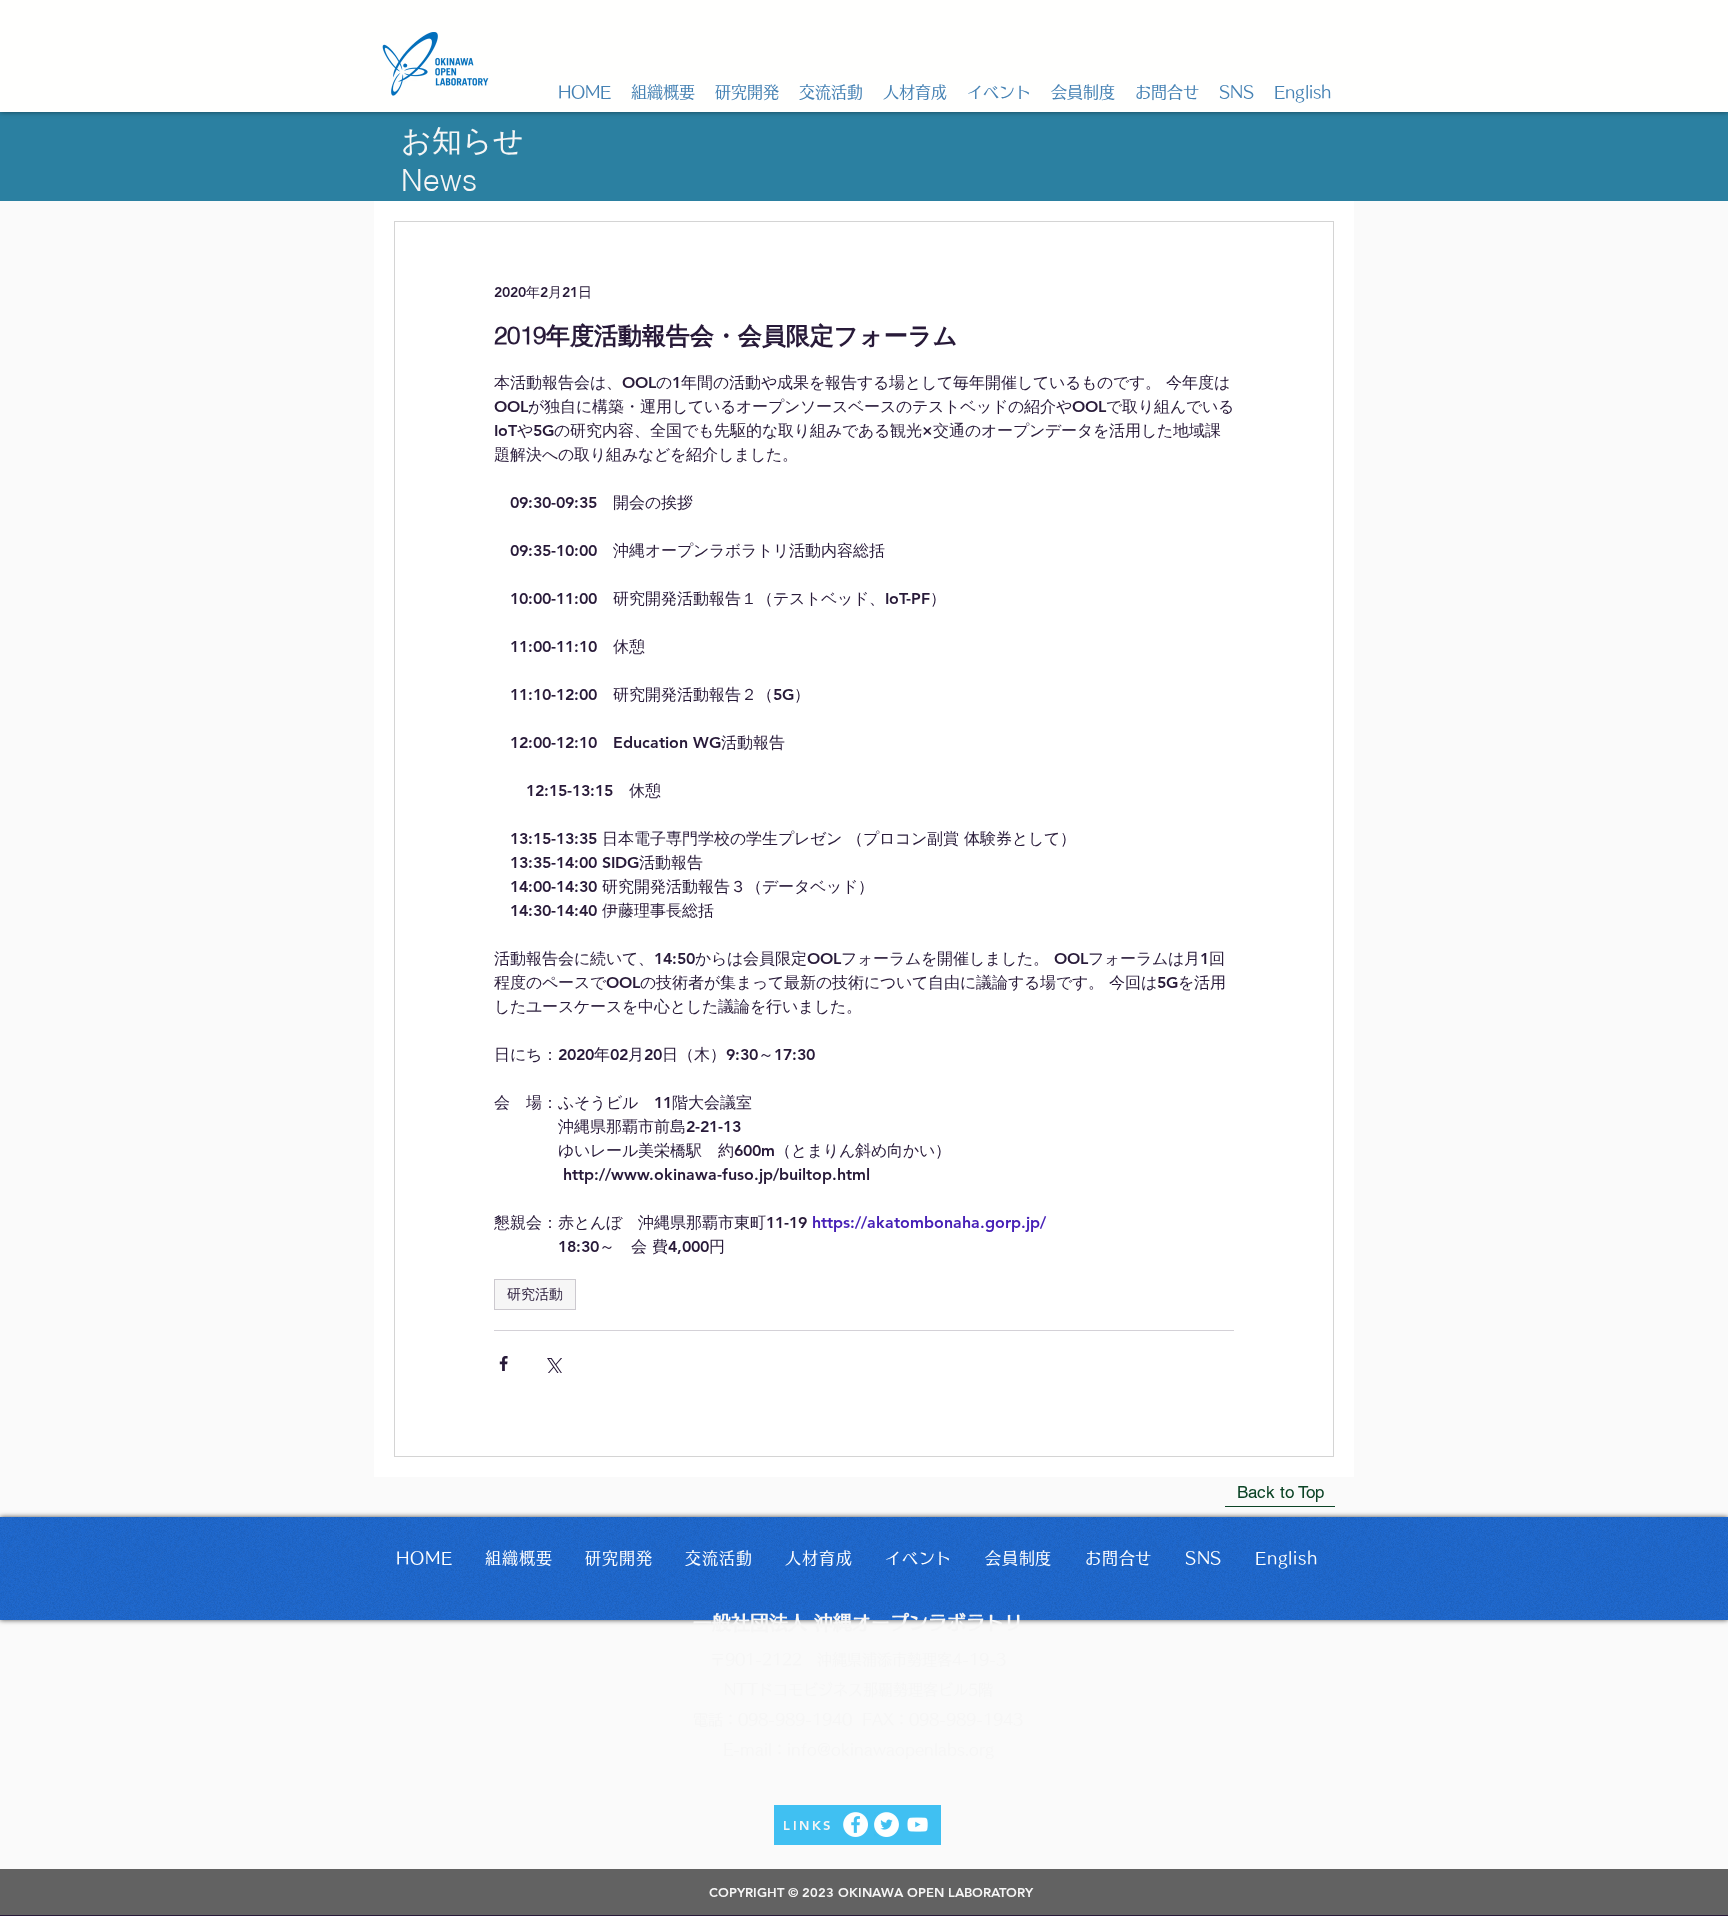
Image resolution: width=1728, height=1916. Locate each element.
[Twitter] (886, 1824)
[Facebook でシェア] (503, 1363)
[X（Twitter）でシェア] (552, 1363)
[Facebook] (855, 1824)
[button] (663, 92)
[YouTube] (917, 1824)
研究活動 (535, 1294)
